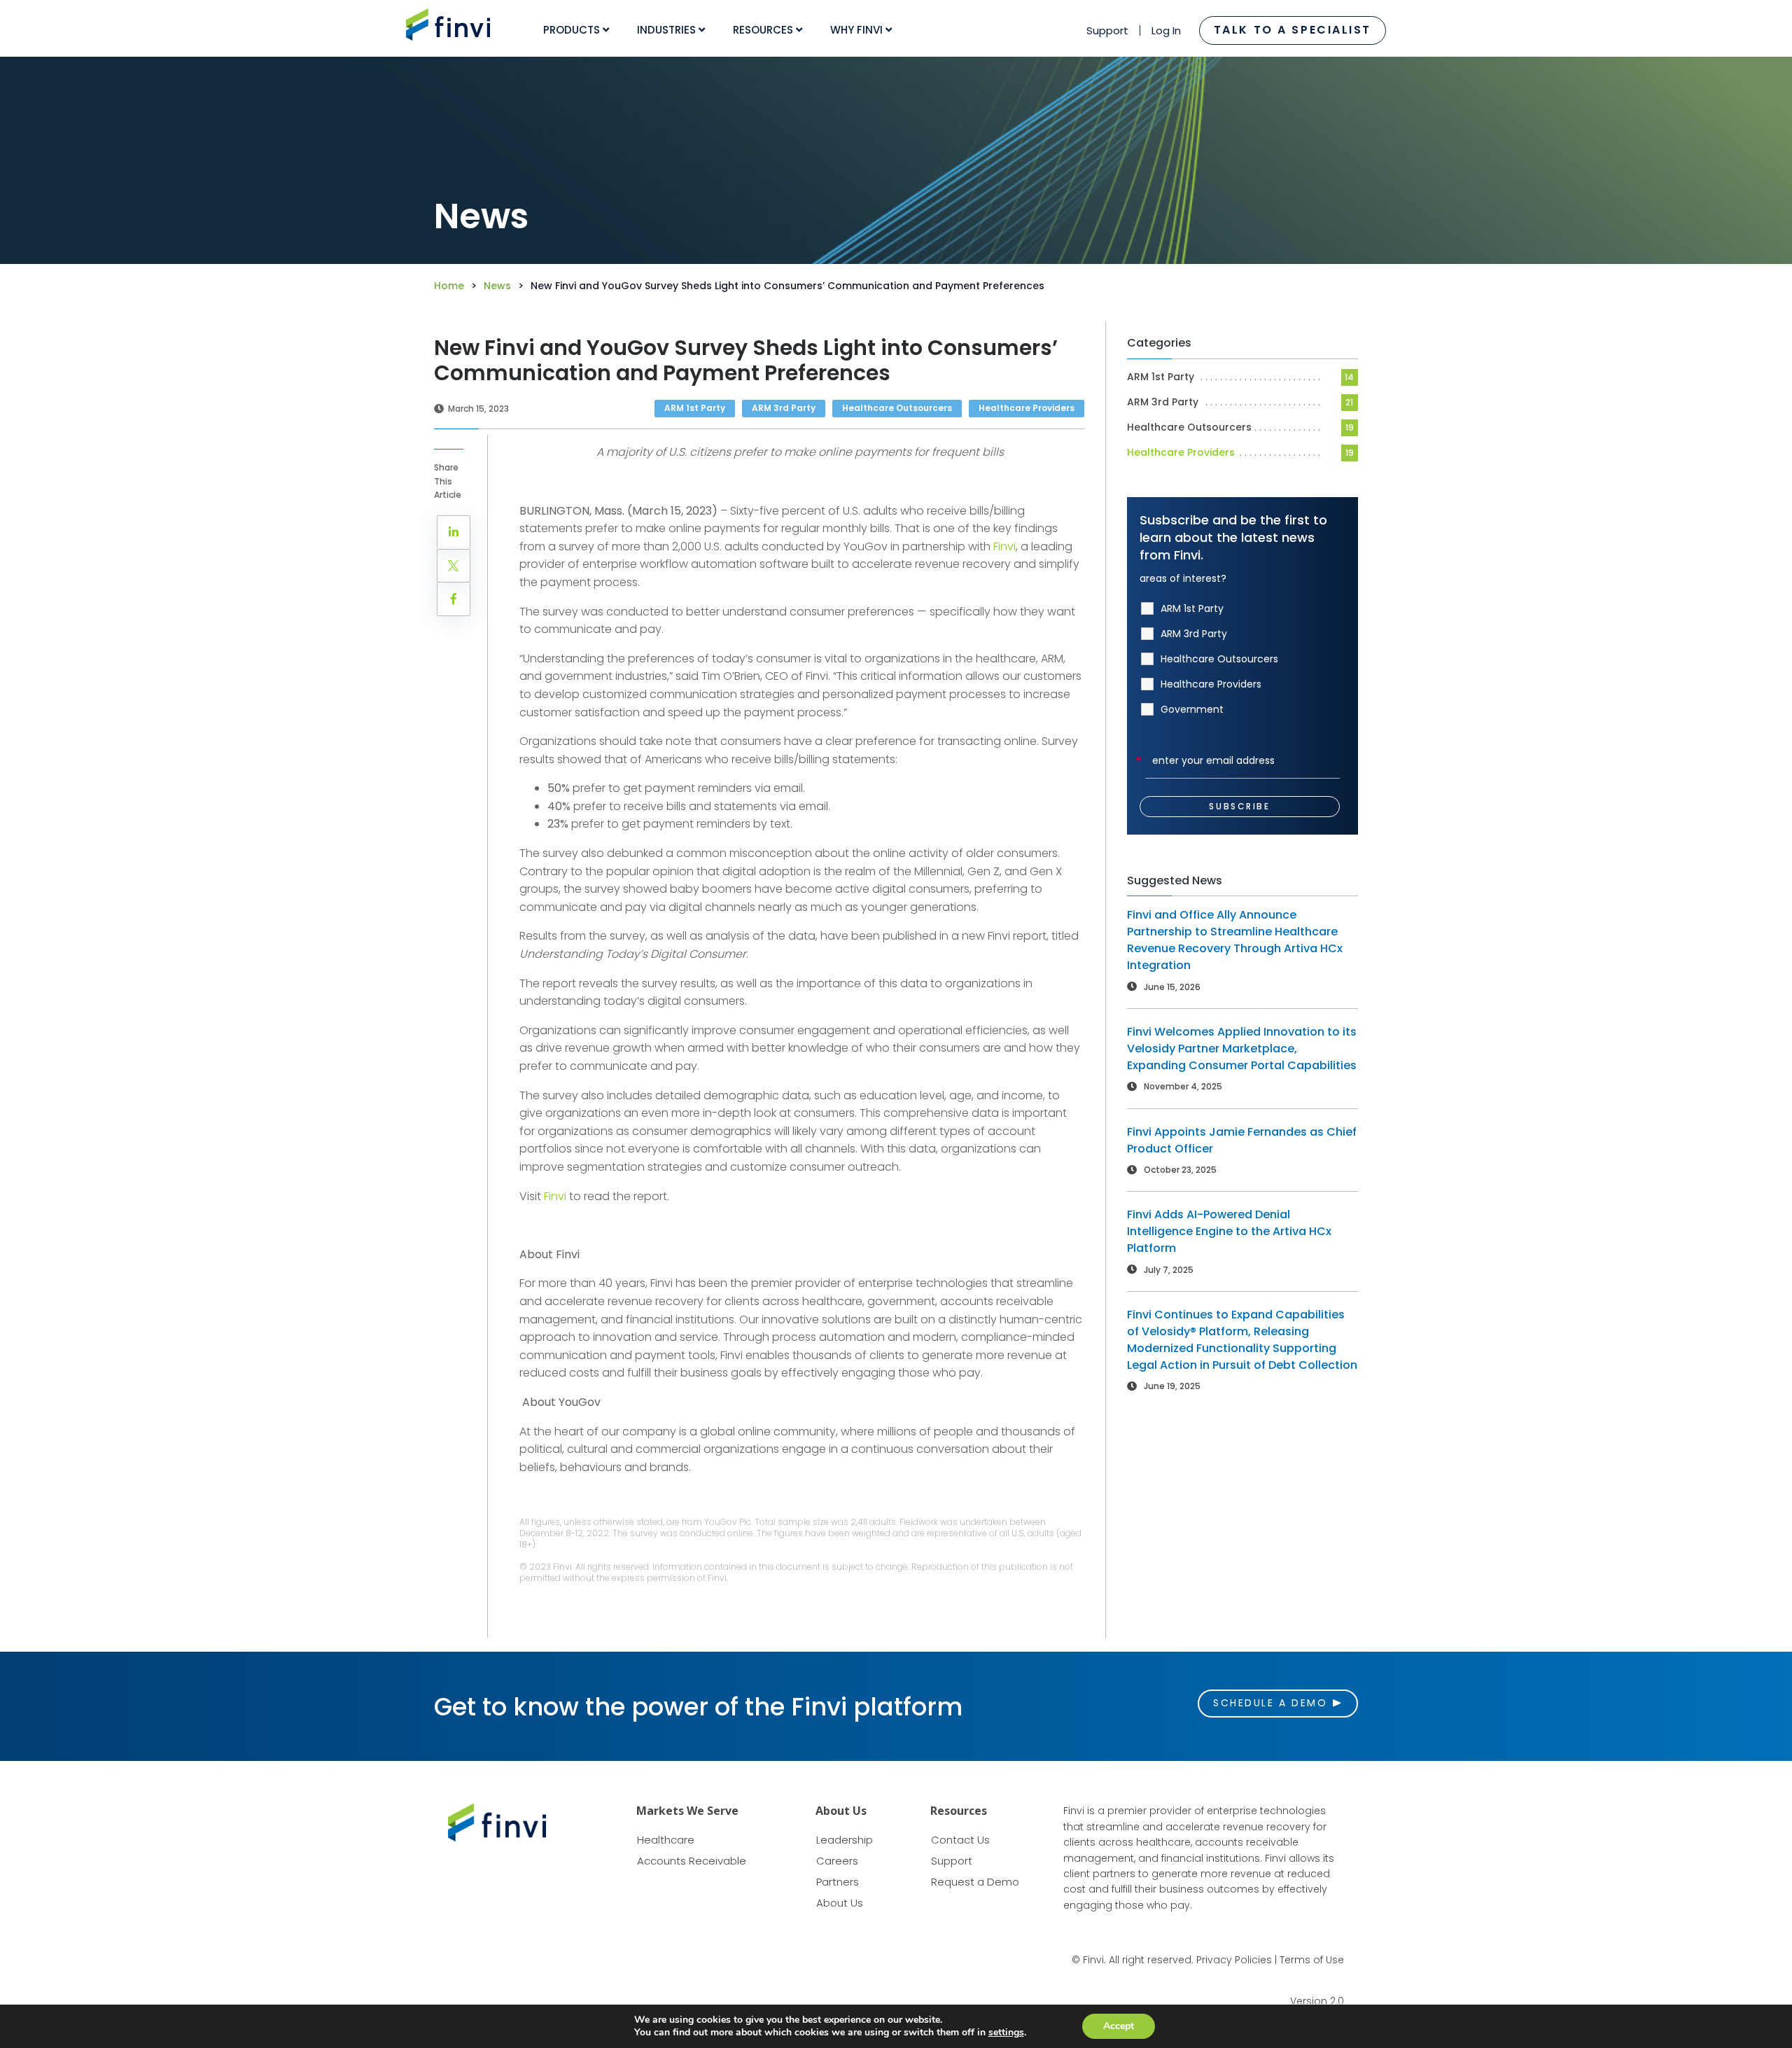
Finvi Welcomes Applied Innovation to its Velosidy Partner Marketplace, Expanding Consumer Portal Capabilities (1242, 1049)
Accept (1119, 2026)
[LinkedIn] (454, 532)
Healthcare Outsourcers (1189, 427)
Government (1192, 709)
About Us (840, 1903)
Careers (837, 1861)
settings (1006, 2033)
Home (449, 286)
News (497, 286)
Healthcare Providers (1181, 452)
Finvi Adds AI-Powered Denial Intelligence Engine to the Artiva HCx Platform (1229, 1231)
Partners (838, 1882)
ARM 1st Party (1161, 377)
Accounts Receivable (692, 1861)
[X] (454, 566)
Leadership (845, 1840)
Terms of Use (1312, 1960)
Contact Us (960, 1840)
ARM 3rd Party (1163, 402)
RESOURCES (764, 30)
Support (1107, 30)
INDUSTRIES (668, 30)
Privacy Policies (1234, 1960)
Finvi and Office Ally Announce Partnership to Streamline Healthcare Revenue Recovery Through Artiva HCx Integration (1235, 940)
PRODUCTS (573, 30)
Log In (1166, 30)
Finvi (556, 1196)
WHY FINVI (858, 30)
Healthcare (666, 1840)
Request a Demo (975, 1882)
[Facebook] (454, 599)
